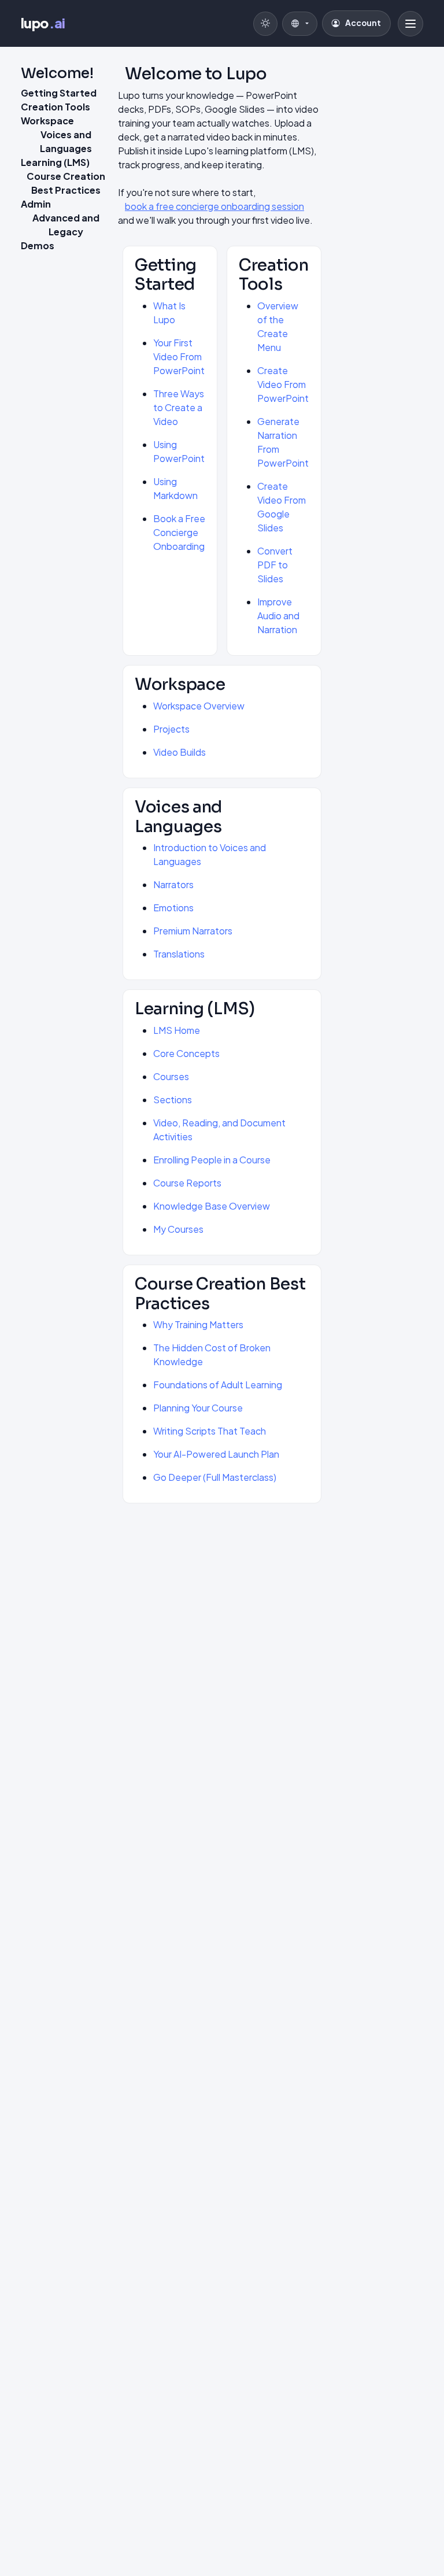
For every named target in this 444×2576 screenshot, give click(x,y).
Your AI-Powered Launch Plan (216, 1454)
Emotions (173, 908)
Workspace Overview (199, 706)
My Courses (178, 1229)
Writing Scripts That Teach (210, 1431)
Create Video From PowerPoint (283, 384)
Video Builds (180, 752)
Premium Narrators (193, 931)
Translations (179, 954)
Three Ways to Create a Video (179, 407)
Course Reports (187, 1183)
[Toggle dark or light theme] (265, 24)
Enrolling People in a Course (212, 1160)
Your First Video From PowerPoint (179, 356)
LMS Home (177, 1030)
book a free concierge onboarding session (214, 206)
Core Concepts (186, 1053)
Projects (171, 729)
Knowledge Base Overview (212, 1206)
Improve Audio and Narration (278, 616)
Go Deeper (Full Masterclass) (215, 1477)
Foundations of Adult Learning (218, 1385)
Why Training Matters (198, 1324)
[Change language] (300, 24)
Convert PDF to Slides (275, 565)
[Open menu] (410, 24)
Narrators (173, 884)
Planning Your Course (198, 1408)
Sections (173, 1099)
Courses (171, 1076)
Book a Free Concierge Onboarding (179, 532)
